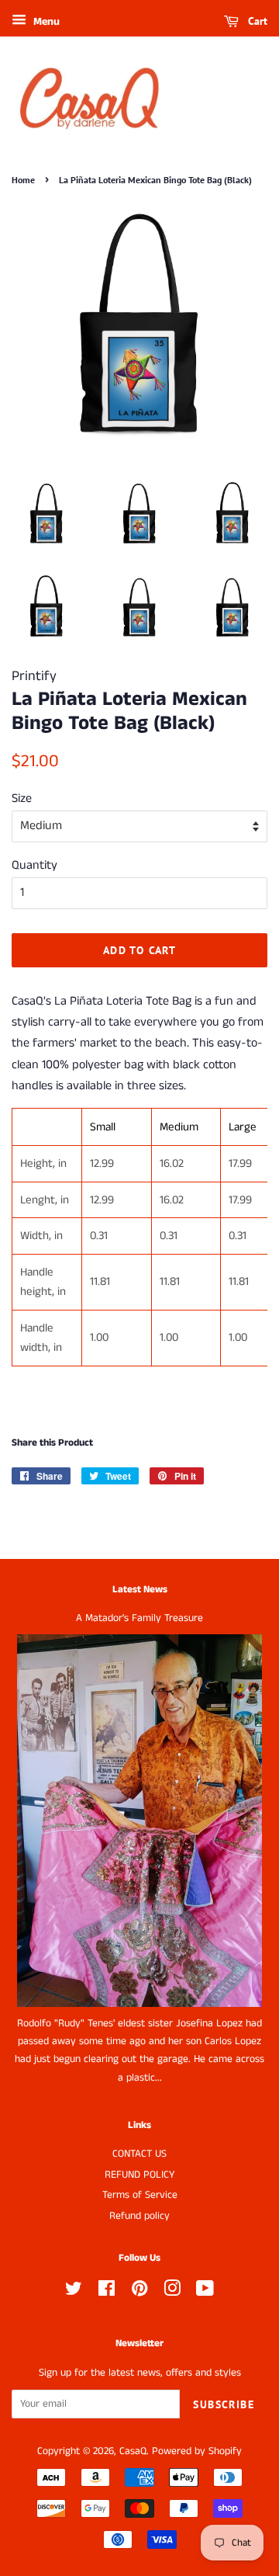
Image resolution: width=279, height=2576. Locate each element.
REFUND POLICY (139, 2175)
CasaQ (133, 2451)
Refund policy (139, 2216)
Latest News (140, 1590)
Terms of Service (140, 2195)
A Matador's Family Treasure (139, 1618)
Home (23, 180)
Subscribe (224, 2404)
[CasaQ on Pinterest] (139, 2292)
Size (22, 798)
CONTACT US (139, 2154)
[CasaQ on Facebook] (107, 2292)
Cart (256, 21)
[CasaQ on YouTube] (205, 2292)
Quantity (34, 865)
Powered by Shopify (197, 2451)
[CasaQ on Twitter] (74, 2292)
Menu (45, 22)
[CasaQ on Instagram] (172, 2292)
